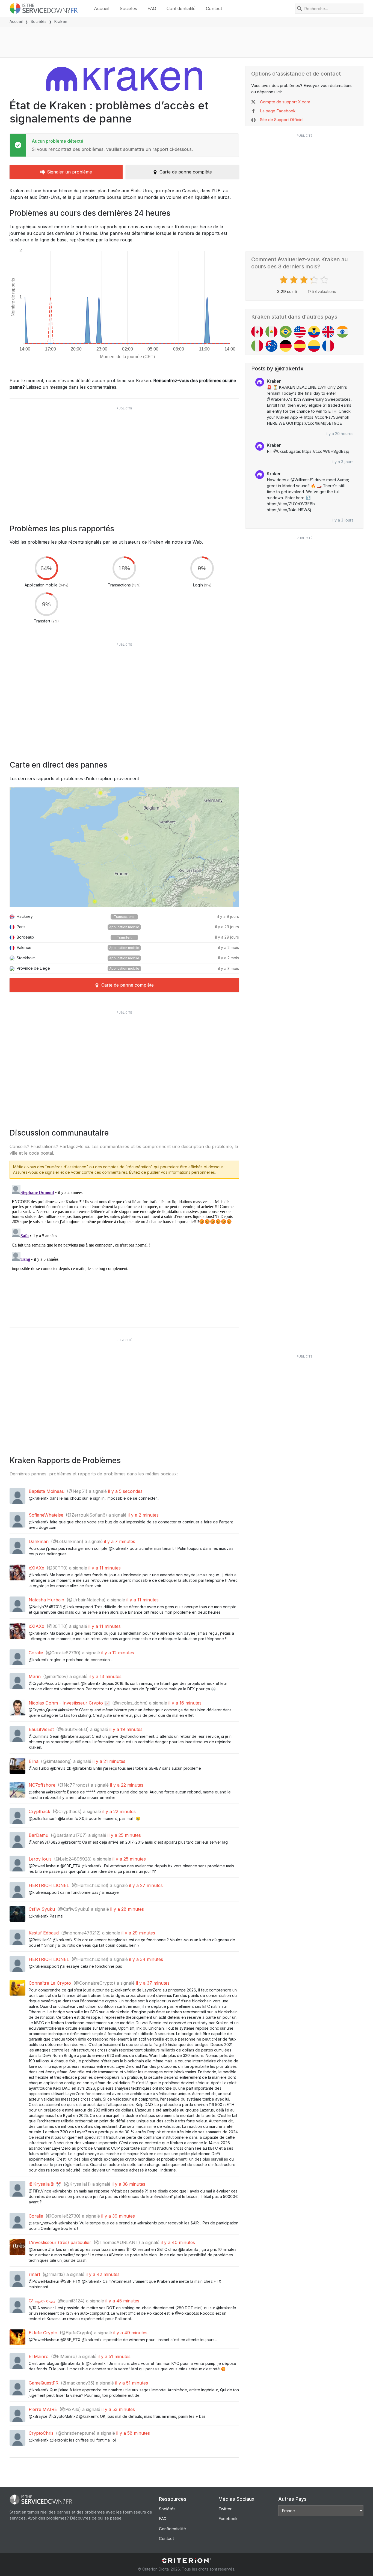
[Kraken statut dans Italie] (257, 346)
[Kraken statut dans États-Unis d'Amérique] (300, 332)
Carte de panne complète (186, 172)
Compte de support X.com (285, 102)
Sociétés (128, 8)
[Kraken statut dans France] (328, 346)
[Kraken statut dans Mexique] (271, 332)
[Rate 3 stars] (305, 280)
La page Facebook (278, 111)
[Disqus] (124, 1251)
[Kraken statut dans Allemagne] (286, 346)
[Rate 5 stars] (325, 280)
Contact (214, 8)
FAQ (152, 8)
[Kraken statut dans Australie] (271, 346)
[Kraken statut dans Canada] (257, 332)
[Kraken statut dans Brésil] (286, 332)
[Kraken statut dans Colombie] (314, 346)
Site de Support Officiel (282, 120)
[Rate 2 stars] (294, 280)
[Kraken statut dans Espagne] (300, 346)
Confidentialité (181, 8)
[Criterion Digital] (187, 2561)
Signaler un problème (69, 172)
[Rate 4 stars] (315, 280)
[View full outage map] (124, 847)
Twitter (225, 2509)
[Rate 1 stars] (284, 280)
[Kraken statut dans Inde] (342, 332)
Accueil (102, 8)
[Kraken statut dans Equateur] (314, 332)
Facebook (228, 2519)
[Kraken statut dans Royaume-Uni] (328, 332)
